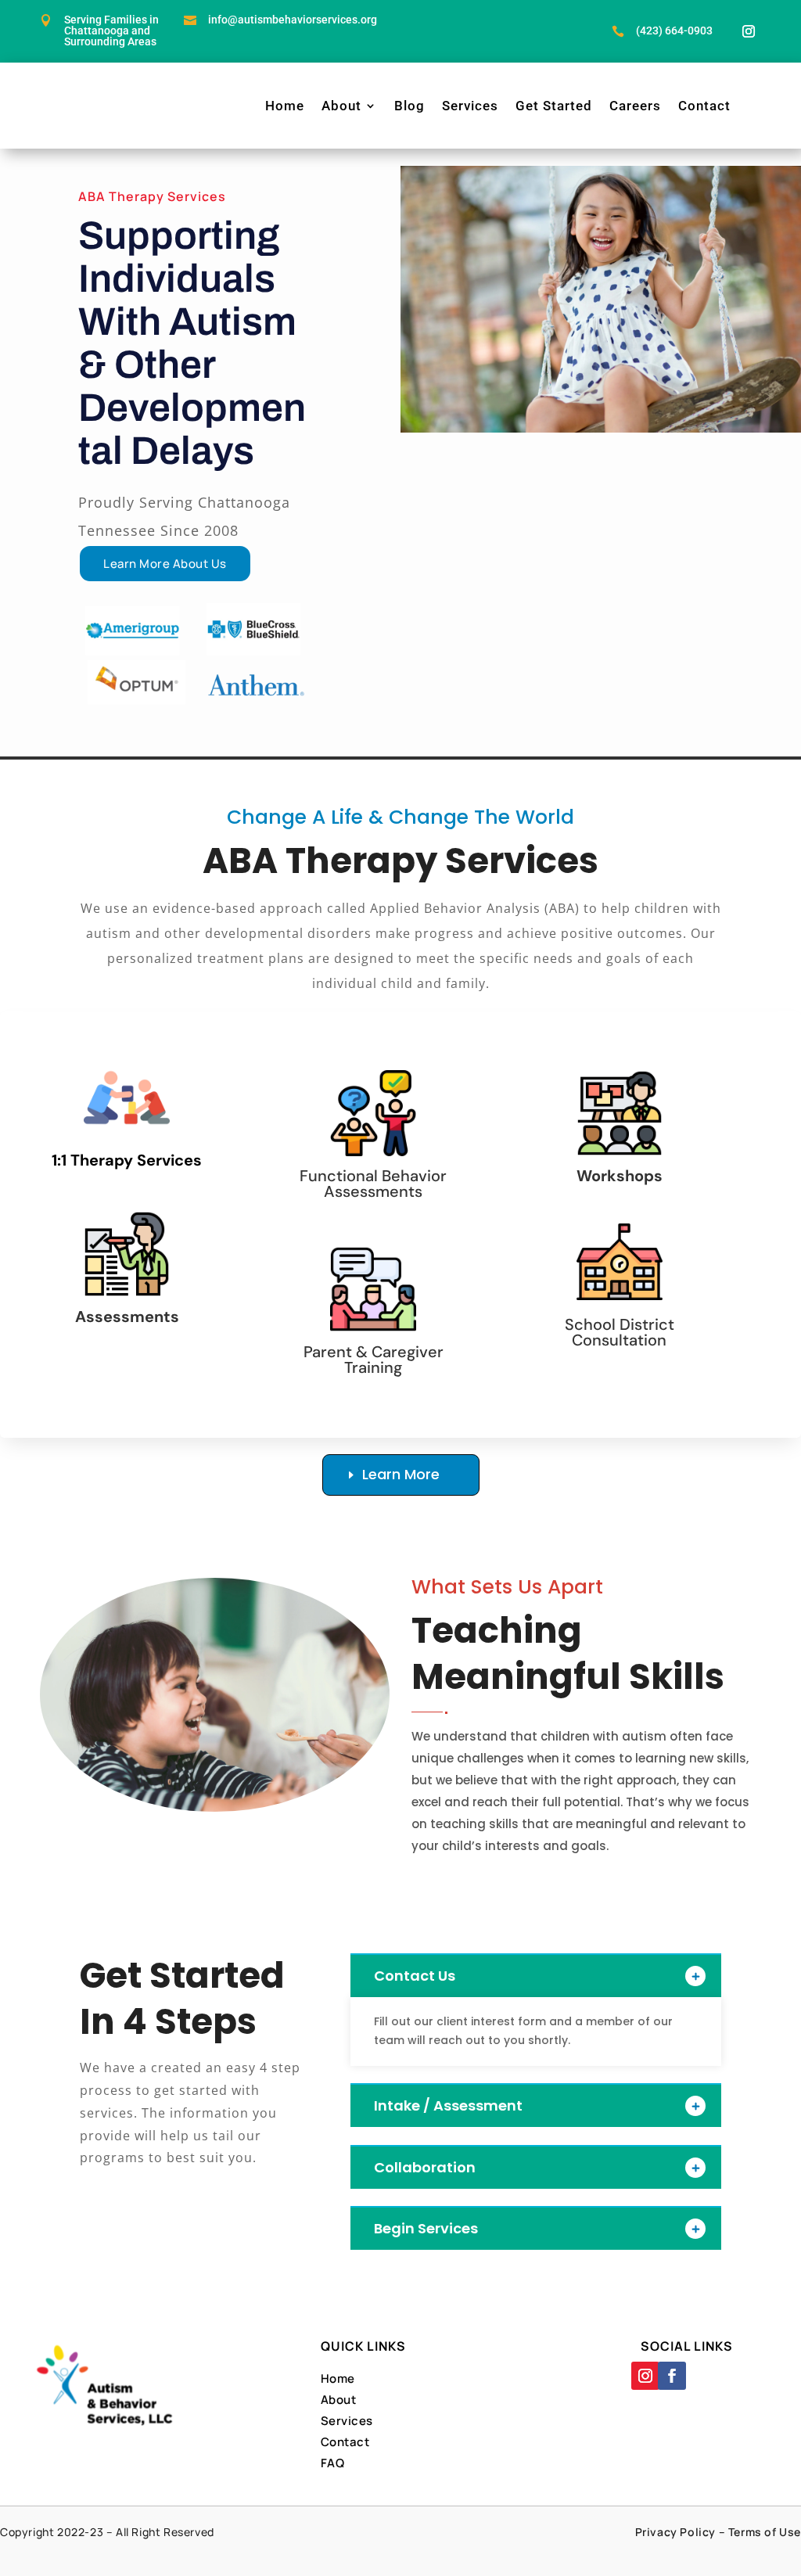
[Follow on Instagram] (749, 31)
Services (470, 106)
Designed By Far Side (456, 2551)
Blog (409, 106)
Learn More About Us (165, 564)
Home (285, 106)
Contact (704, 106)
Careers (635, 106)
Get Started (554, 106)
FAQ (333, 2463)
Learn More (401, 1474)
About (341, 106)
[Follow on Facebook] (672, 2376)
